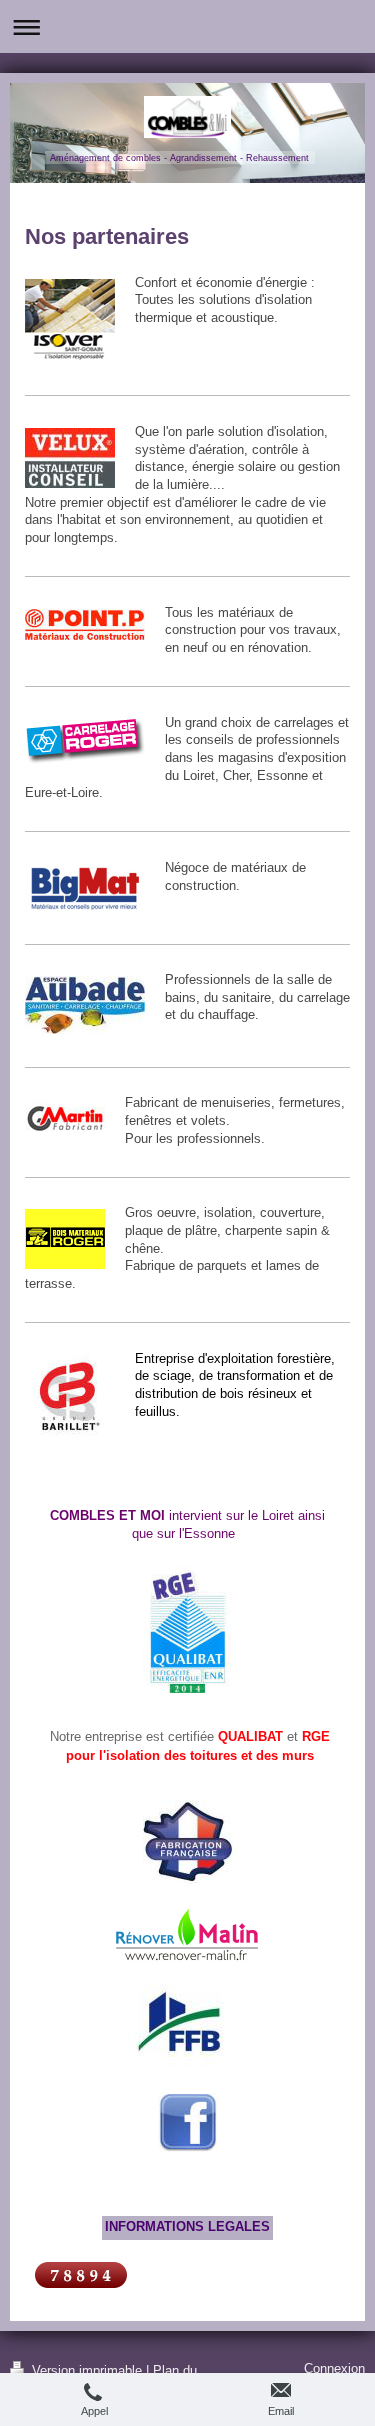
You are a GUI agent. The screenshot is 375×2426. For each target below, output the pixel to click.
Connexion (334, 2369)
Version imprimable (87, 2371)
